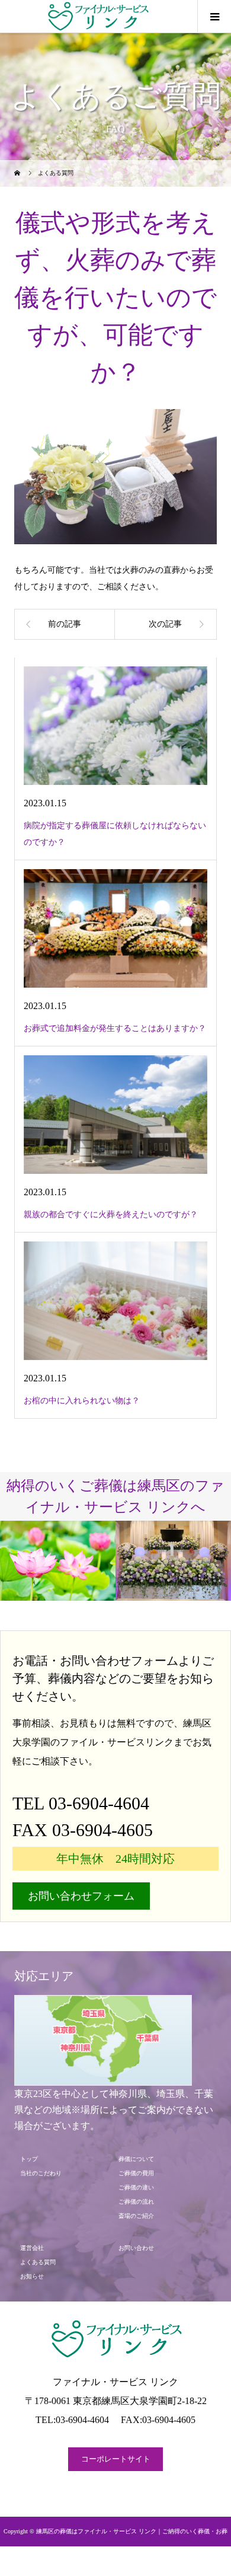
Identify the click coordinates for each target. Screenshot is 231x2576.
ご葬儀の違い (136, 2187)
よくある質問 (38, 2262)
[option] (58, 1561)
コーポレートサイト (116, 2459)
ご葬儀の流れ (139, 2202)
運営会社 (32, 2248)
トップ (29, 2159)
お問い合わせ (136, 2248)
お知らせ (32, 2276)
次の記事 (165, 624)
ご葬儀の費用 (136, 2173)
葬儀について (136, 2159)
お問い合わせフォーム (81, 1896)
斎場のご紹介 (139, 2216)
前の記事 (65, 624)
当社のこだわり (44, 2173)
